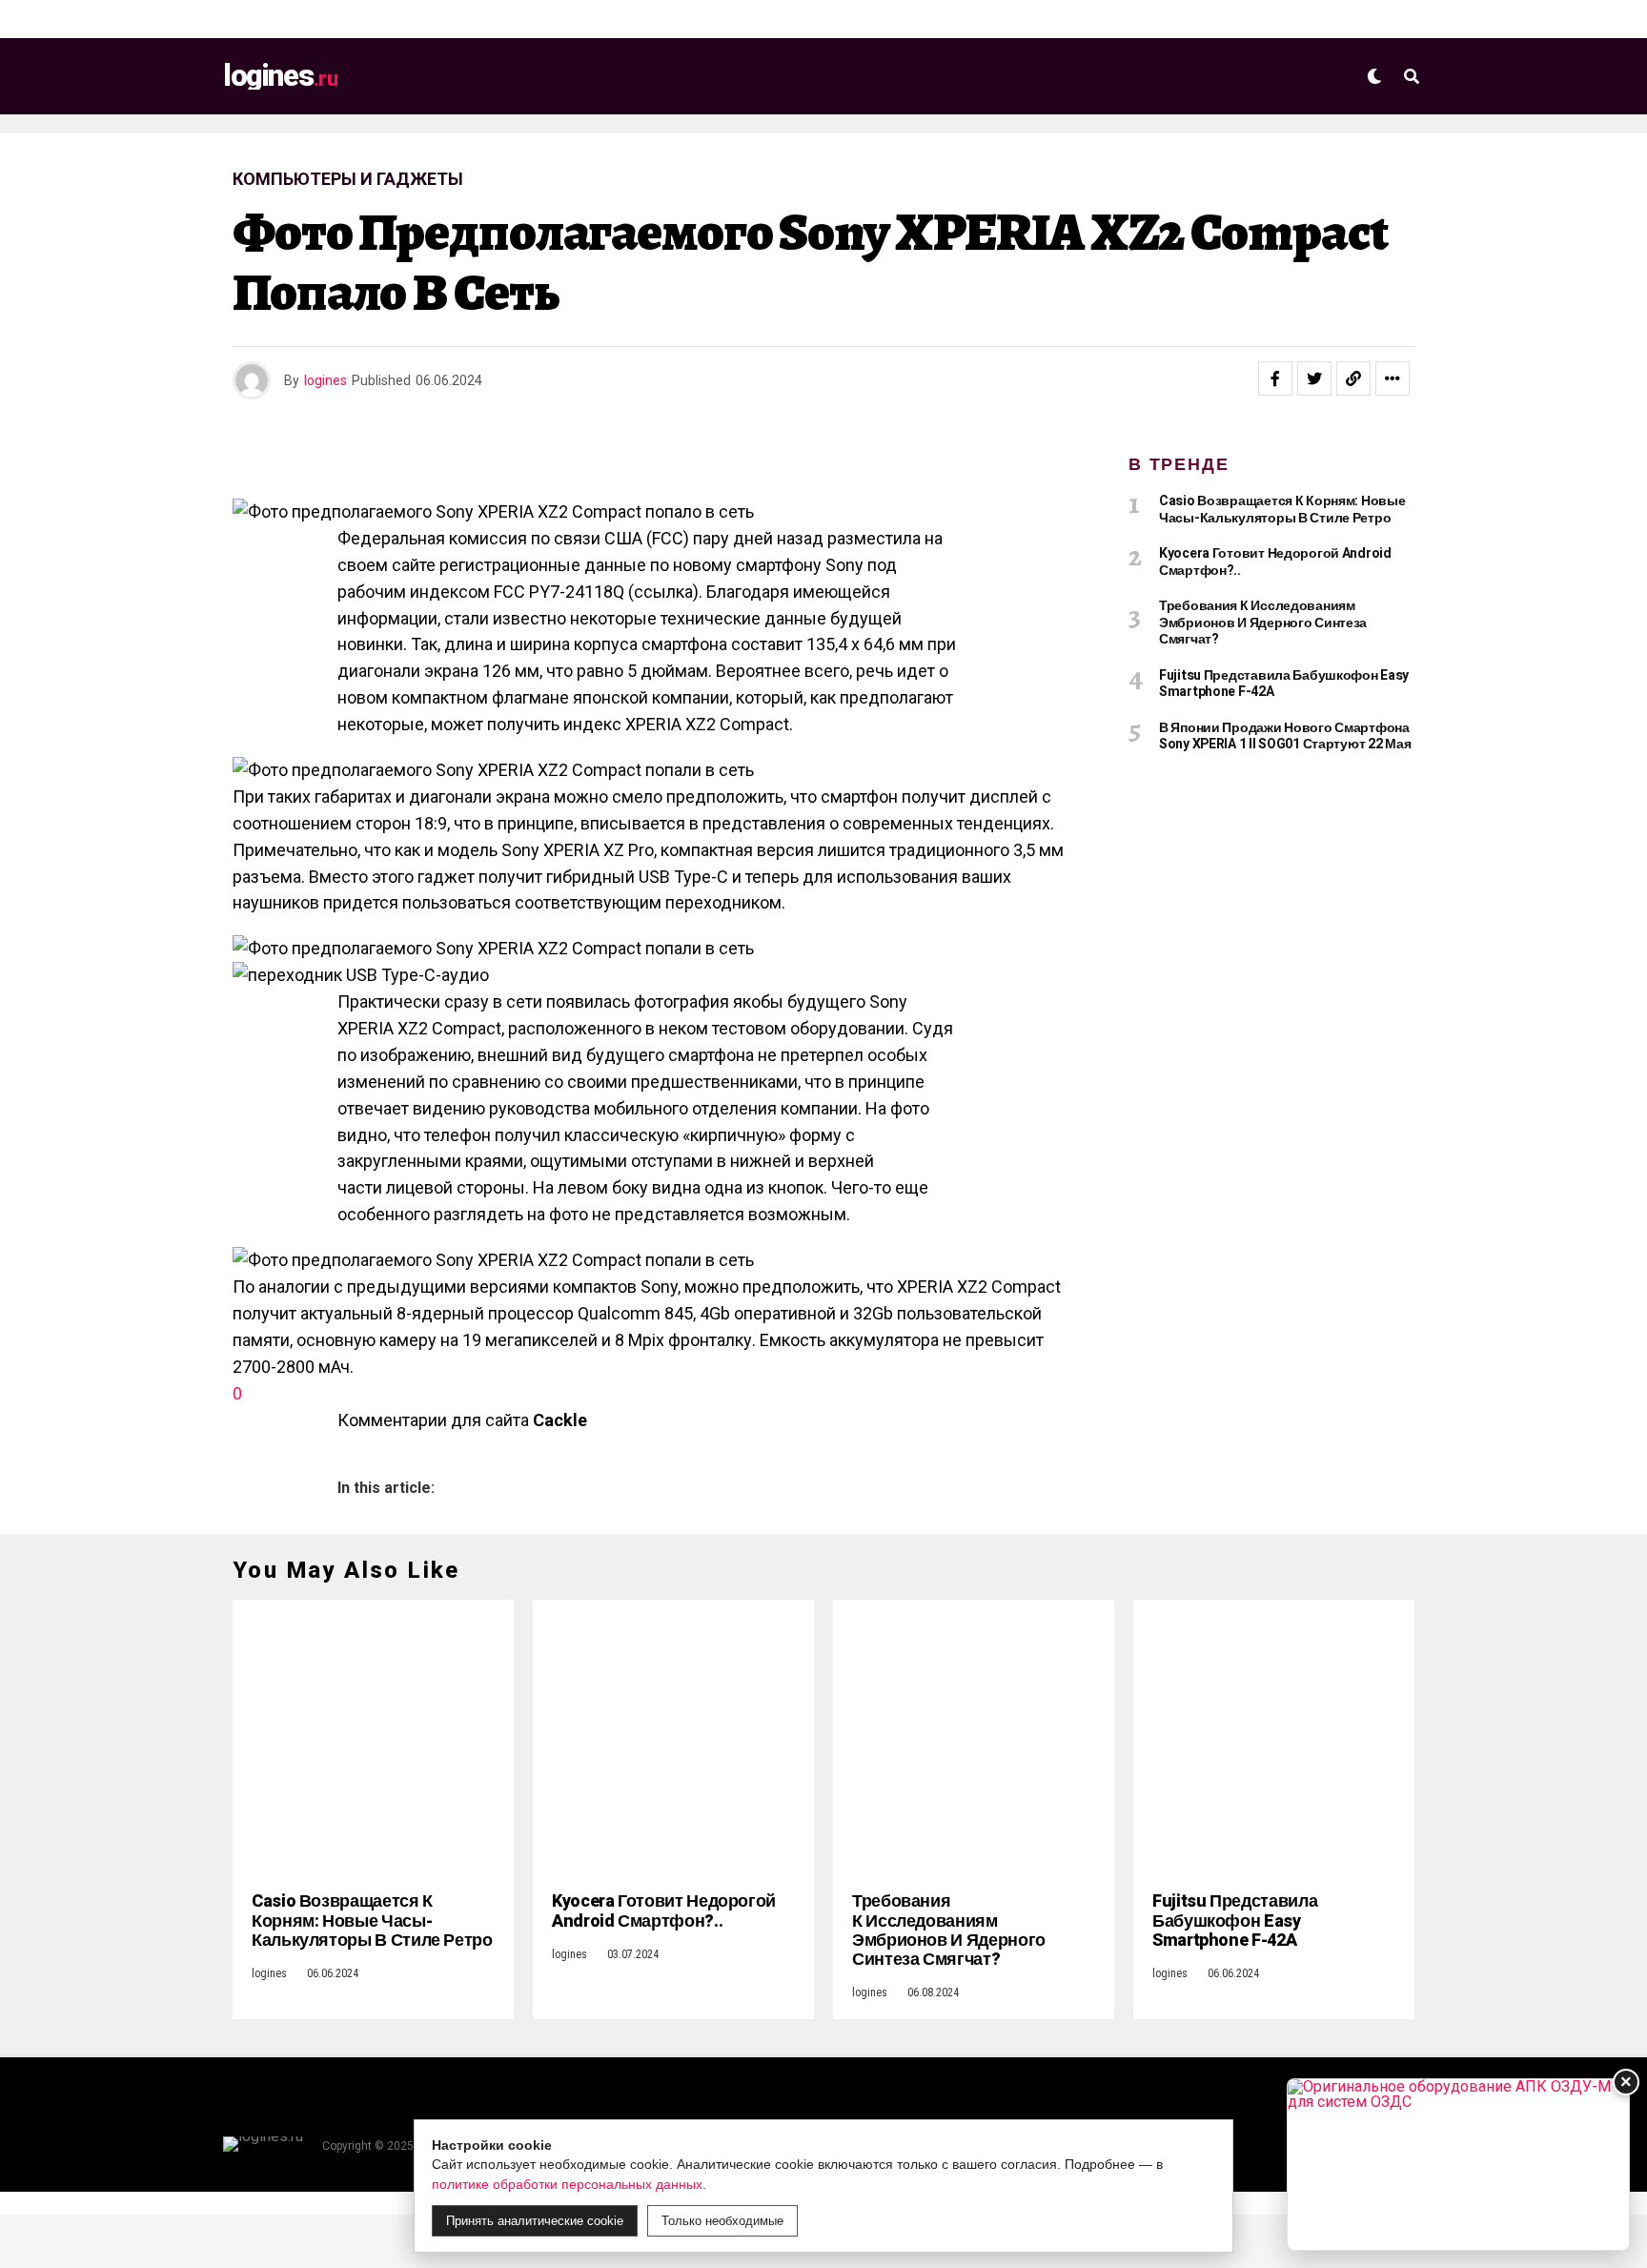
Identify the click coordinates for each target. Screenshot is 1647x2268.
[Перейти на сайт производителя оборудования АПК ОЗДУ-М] (1458, 2165)
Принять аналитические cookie (535, 2221)
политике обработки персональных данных (567, 2184)
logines (325, 380)
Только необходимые (722, 2221)
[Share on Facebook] (1275, 378)
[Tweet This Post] (1314, 378)
